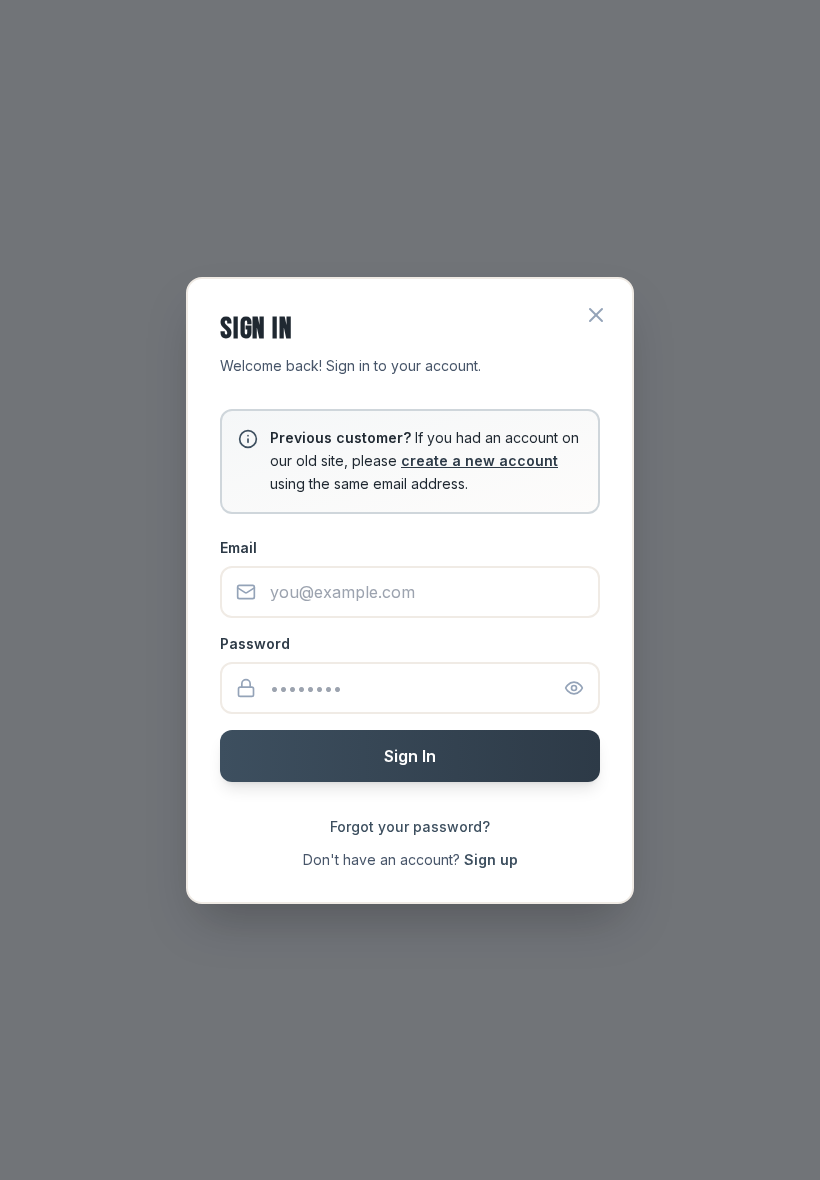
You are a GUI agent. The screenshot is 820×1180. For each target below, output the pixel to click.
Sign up (491, 859)
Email (238, 547)
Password (255, 643)
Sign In (410, 756)
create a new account (479, 460)
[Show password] (574, 688)
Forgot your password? (410, 826)
